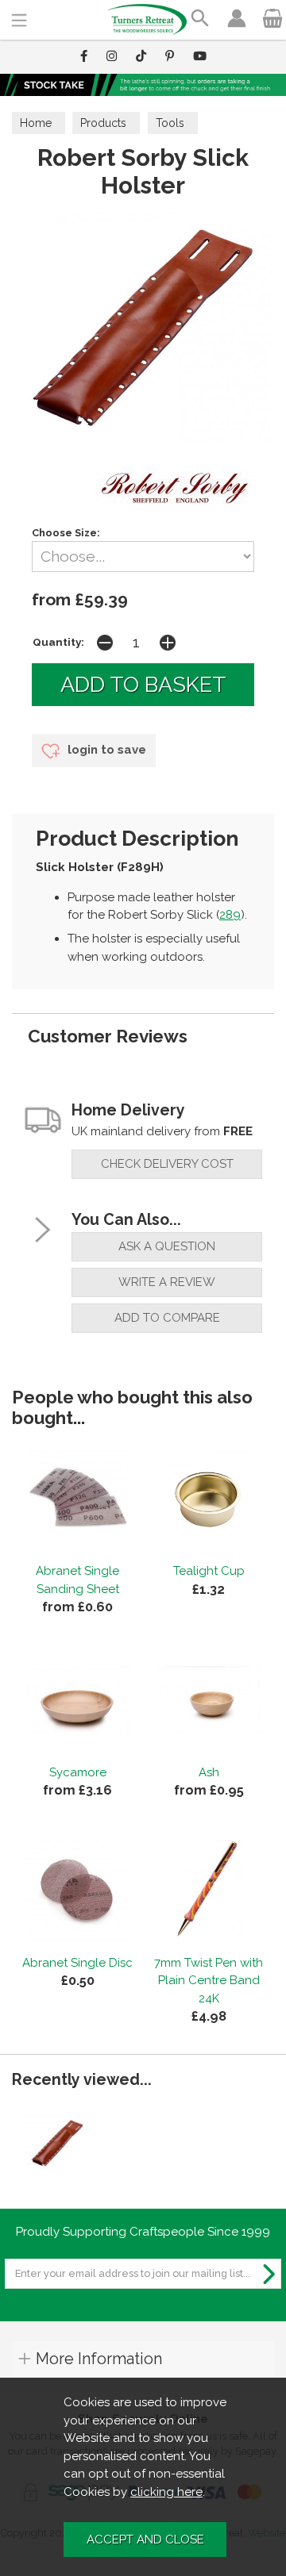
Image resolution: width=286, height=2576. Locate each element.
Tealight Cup (209, 1571)
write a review (167, 1282)
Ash (209, 1772)
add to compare (167, 1318)
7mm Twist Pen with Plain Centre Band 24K (209, 1981)
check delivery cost (167, 1164)
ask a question (167, 1246)
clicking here (166, 2492)
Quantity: (58, 642)
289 (230, 915)
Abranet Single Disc (77, 1963)
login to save (105, 750)
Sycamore (78, 1772)
